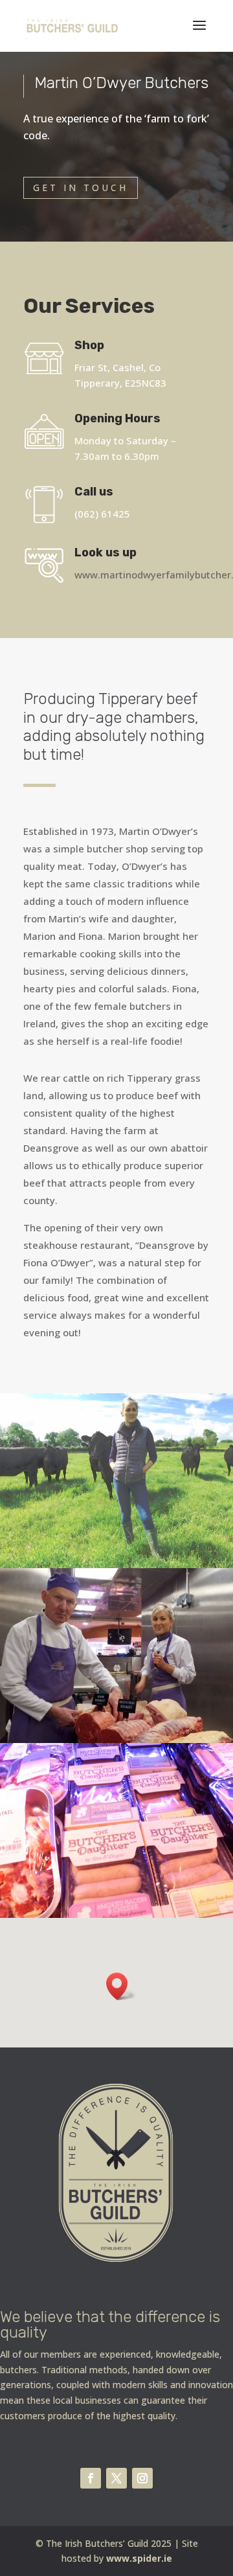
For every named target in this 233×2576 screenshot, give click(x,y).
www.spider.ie (139, 2558)
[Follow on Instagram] (142, 2478)
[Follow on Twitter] (116, 2478)
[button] (121, 1986)
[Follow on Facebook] (91, 2478)
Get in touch (81, 188)
